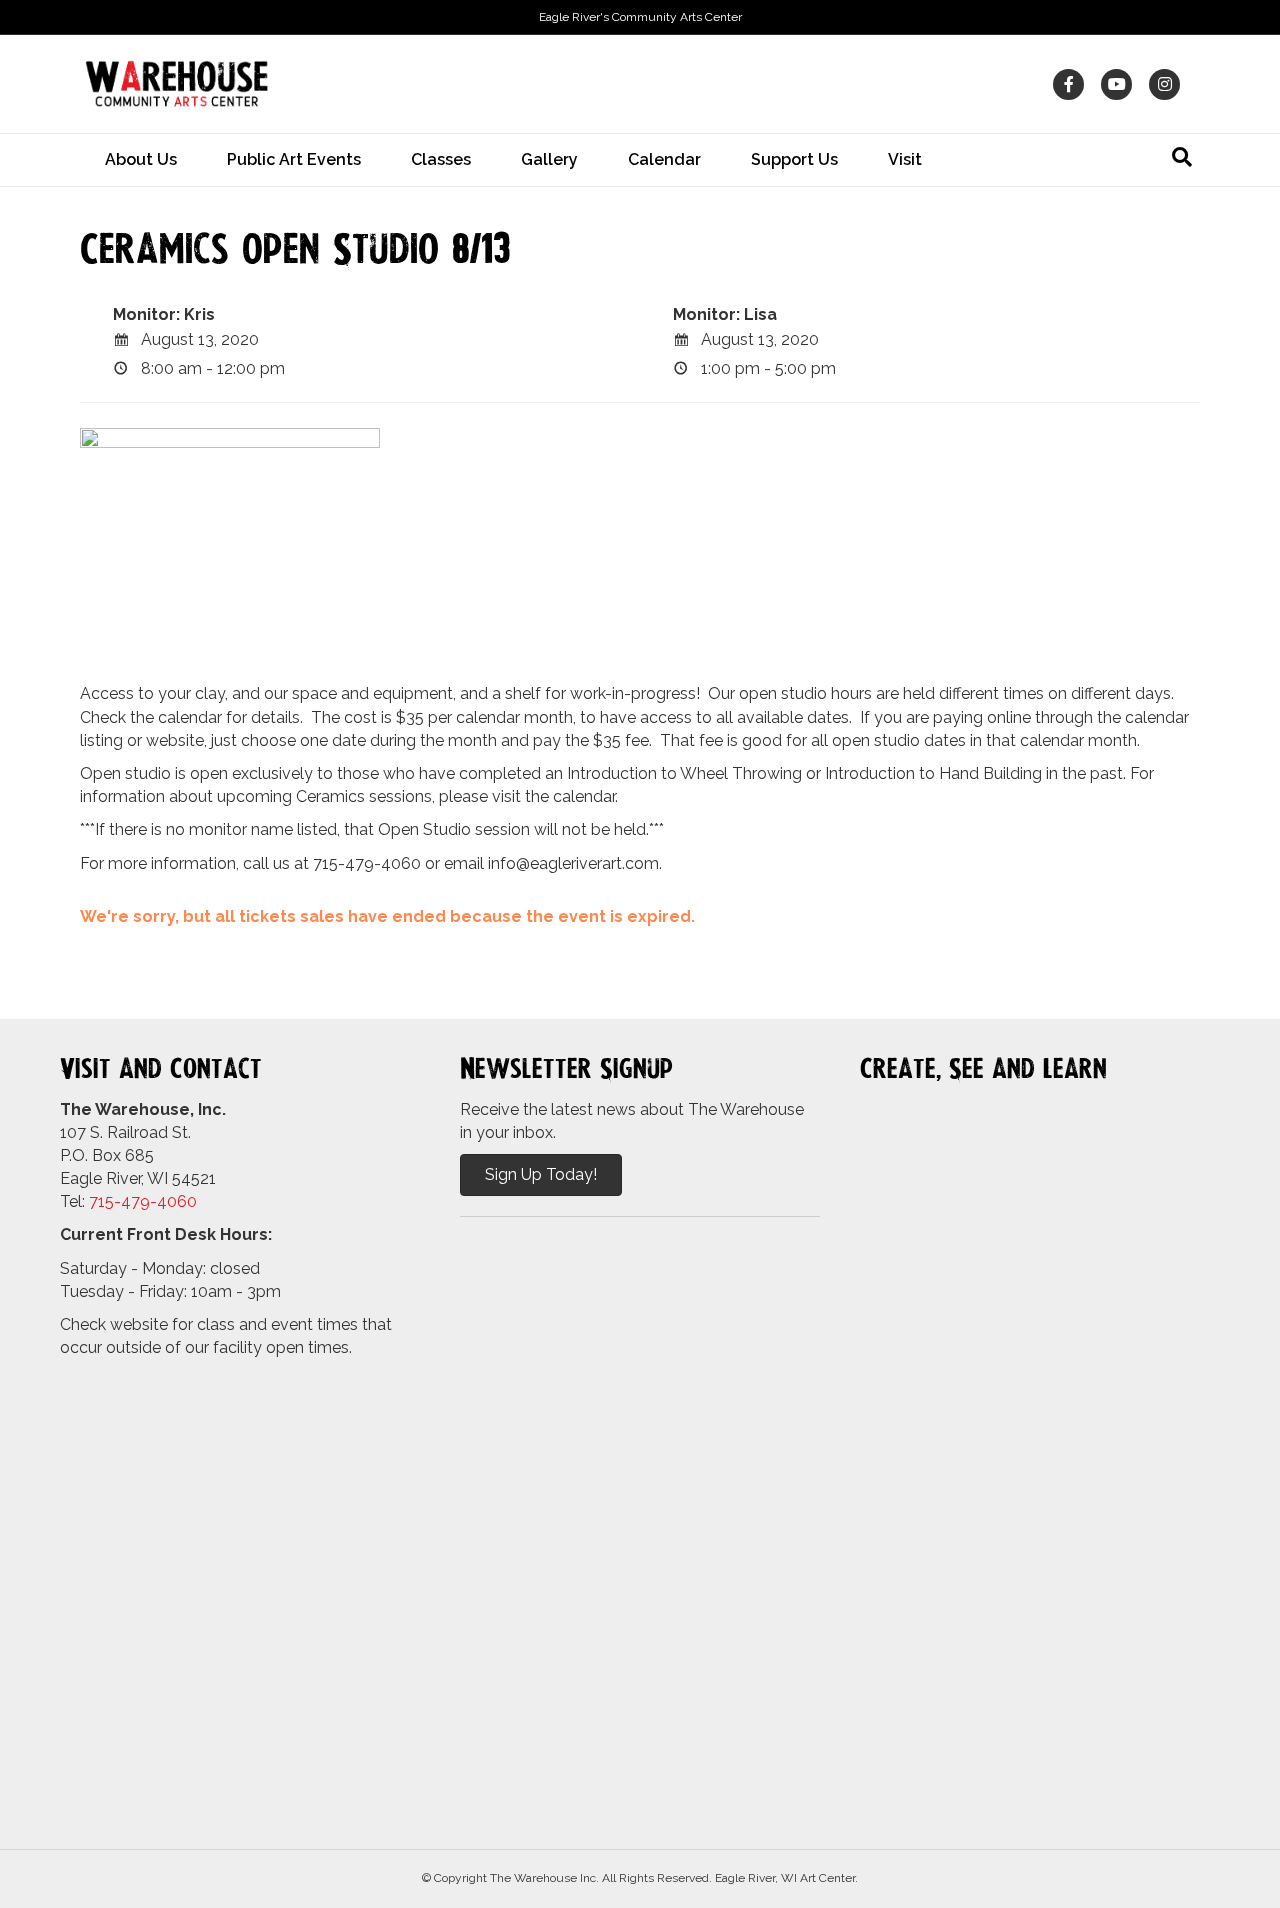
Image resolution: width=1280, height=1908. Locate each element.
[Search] (1182, 157)
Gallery (549, 159)
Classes (441, 159)
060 (182, 1201)
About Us (141, 159)
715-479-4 (128, 1201)
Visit (905, 159)
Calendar (664, 159)
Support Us (794, 159)
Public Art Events (294, 159)
